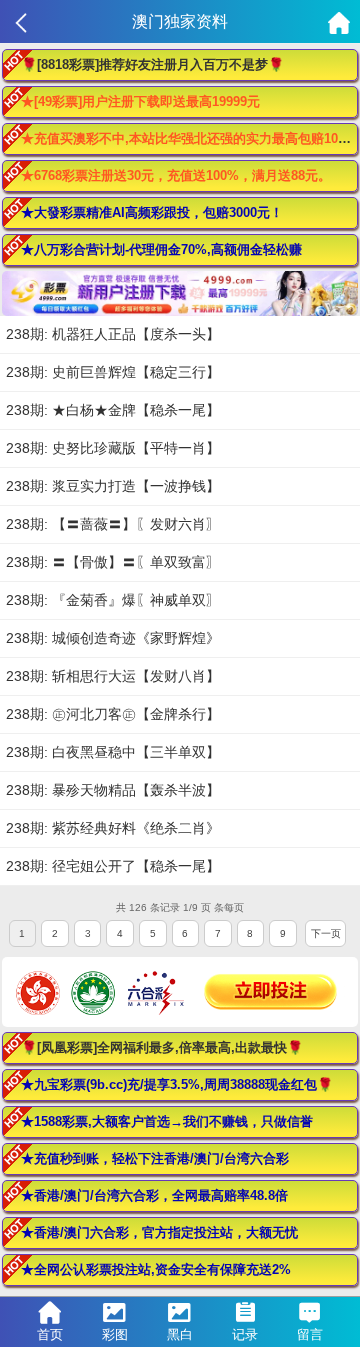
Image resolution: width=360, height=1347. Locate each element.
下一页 (326, 933)
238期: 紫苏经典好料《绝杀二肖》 (113, 828)
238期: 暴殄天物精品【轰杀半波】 (113, 790)
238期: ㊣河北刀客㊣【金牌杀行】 (113, 714)
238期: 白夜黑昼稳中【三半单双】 (113, 752)
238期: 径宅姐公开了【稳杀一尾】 (113, 866)
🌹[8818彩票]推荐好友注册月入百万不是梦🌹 (152, 64)
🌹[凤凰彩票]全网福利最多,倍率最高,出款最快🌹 (162, 1047)
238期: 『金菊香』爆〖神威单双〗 (113, 600)
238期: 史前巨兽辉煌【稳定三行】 (113, 372)
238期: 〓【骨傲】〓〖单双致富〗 (113, 562)
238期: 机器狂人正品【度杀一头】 (113, 334)
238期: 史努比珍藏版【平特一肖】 (113, 448)
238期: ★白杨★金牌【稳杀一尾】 (113, 410)
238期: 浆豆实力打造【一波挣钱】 (113, 486)
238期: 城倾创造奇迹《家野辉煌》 (113, 638)
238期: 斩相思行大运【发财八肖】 (113, 676)
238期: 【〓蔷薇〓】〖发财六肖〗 (113, 524)
